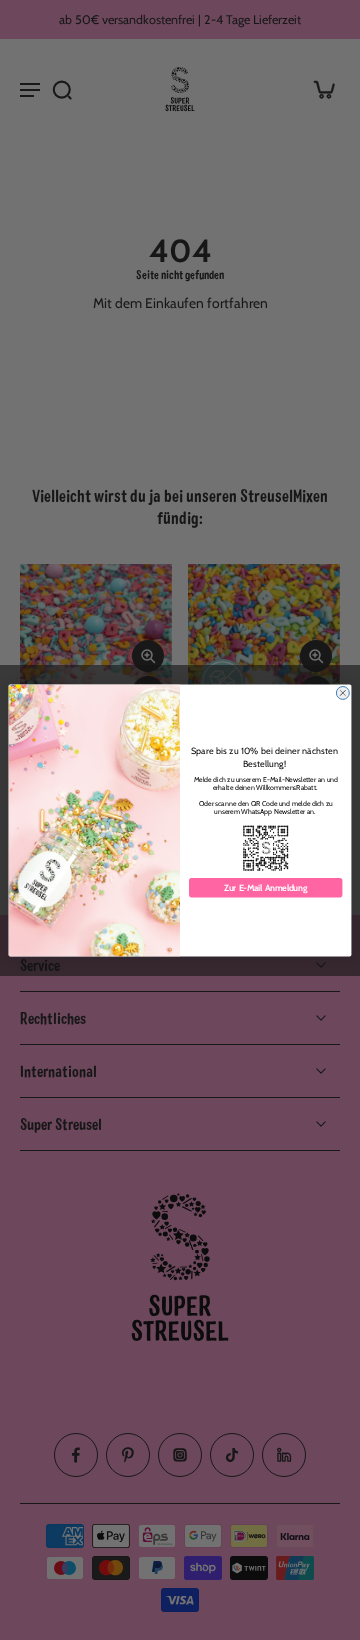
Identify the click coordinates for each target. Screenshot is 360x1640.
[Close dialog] (342, 692)
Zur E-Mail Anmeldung (265, 887)
